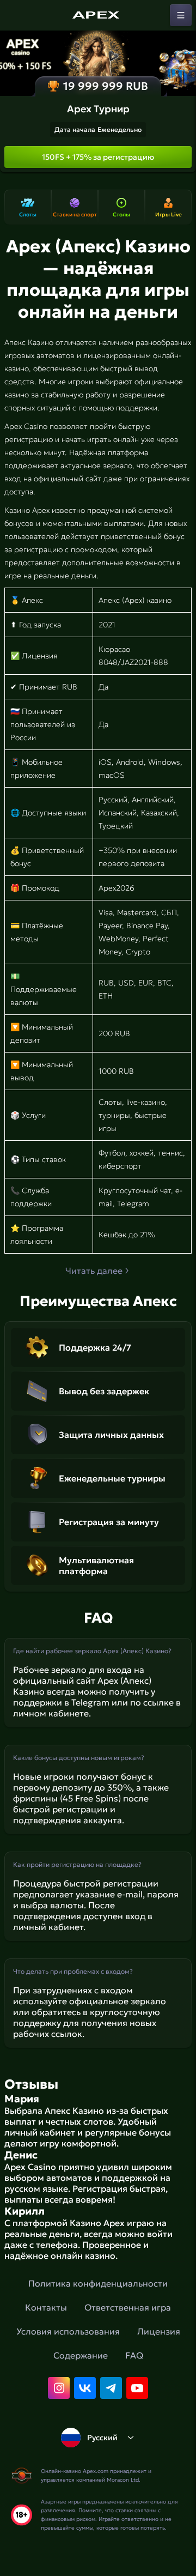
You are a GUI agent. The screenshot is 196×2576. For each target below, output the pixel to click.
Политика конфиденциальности (98, 2283)
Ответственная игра (128, 2307)
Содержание (81, 2355)
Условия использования (68, 2331)
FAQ (134, 2355)
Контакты (46, 2307)
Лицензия (159, 2331)
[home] (98, 15)
